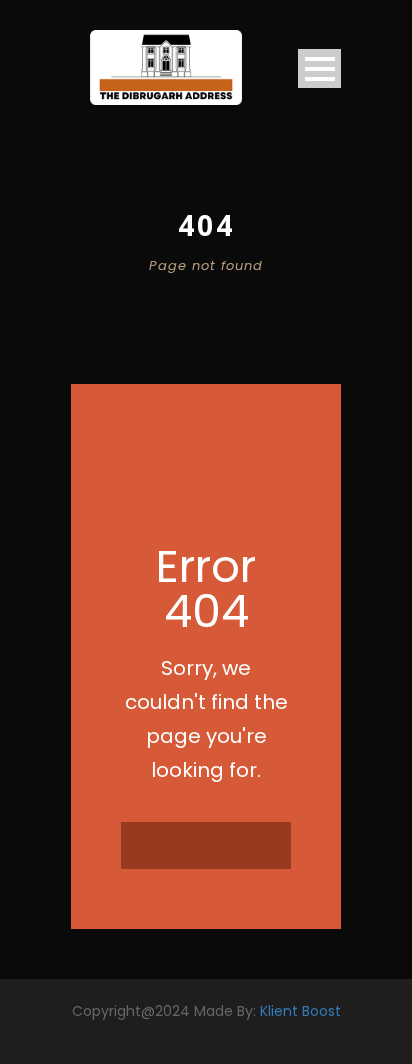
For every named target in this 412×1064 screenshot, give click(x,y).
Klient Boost (300, 1011)
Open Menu (319, 68)
